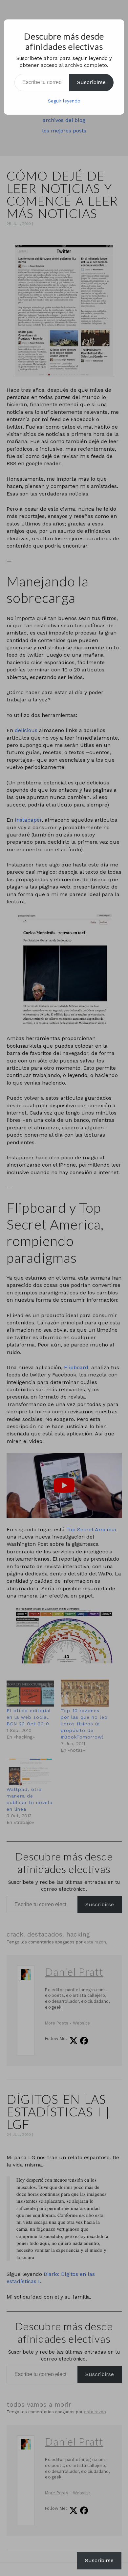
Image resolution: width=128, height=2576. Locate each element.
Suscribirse (91, 82)
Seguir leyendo (64, 101)
